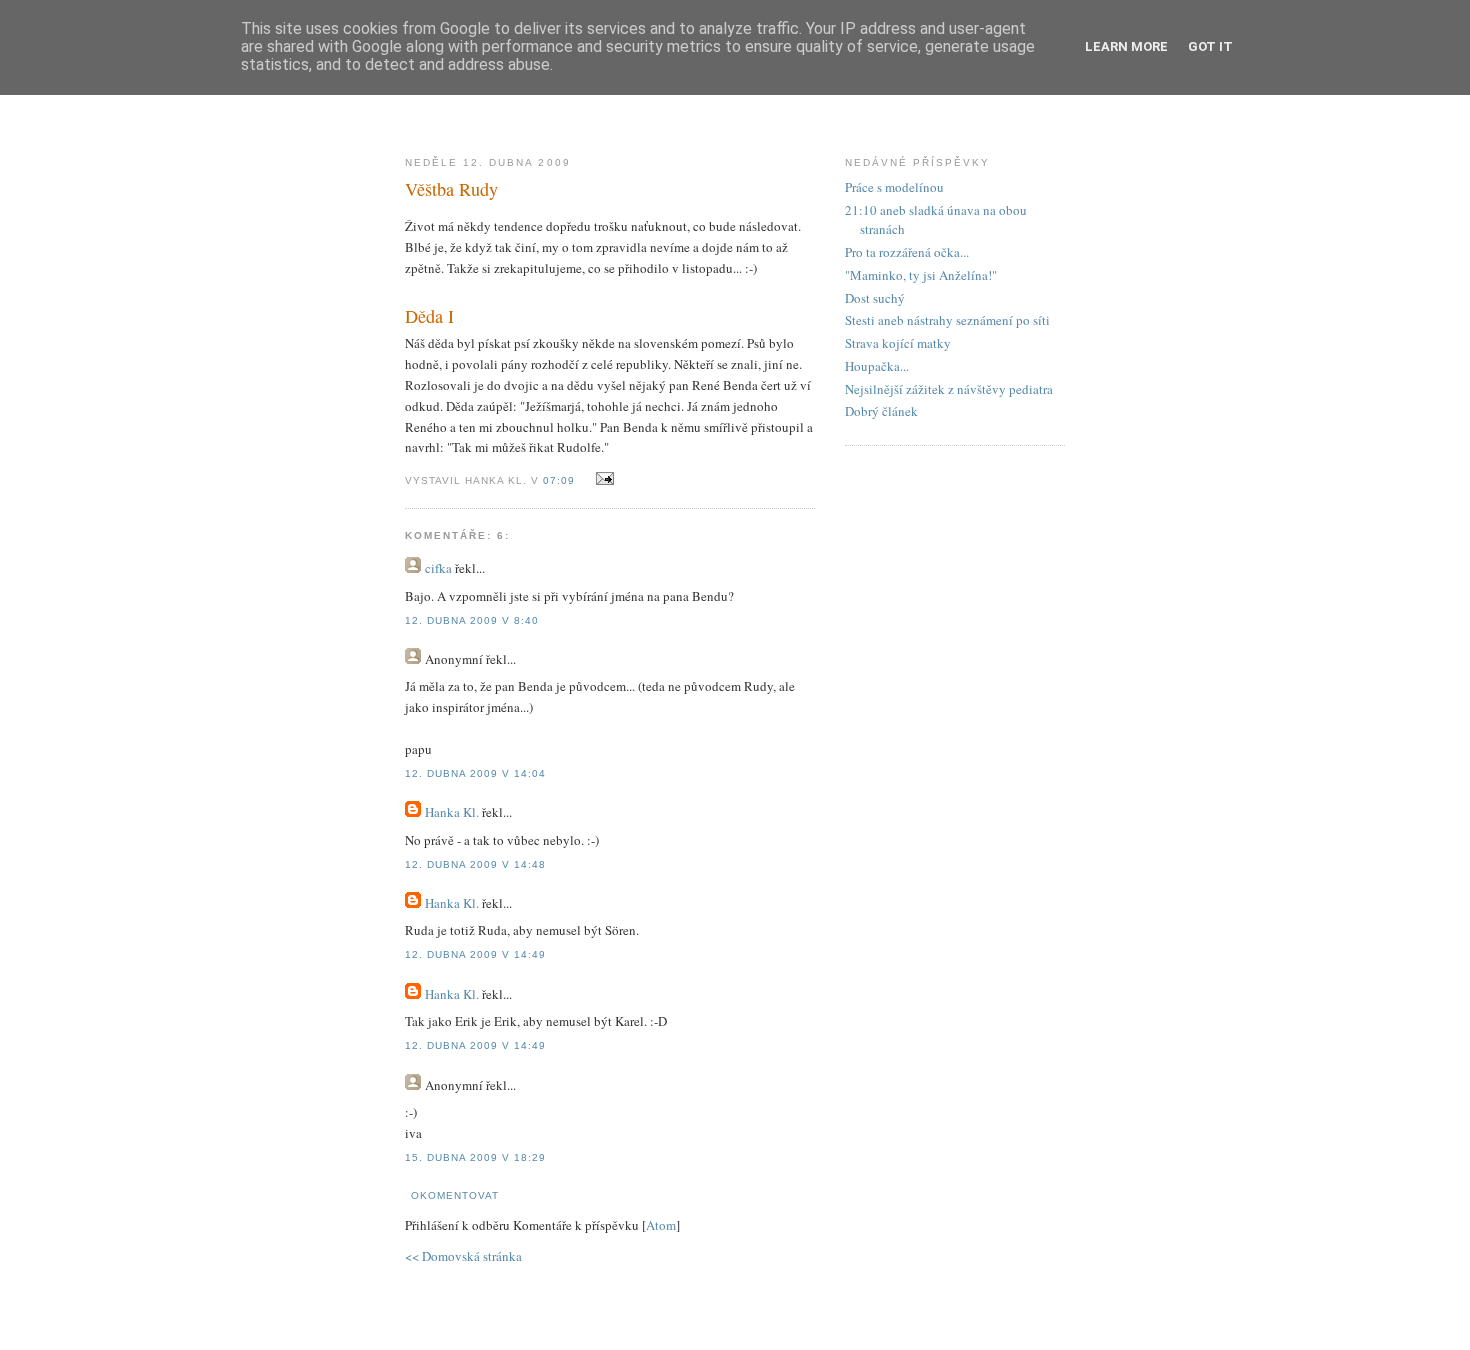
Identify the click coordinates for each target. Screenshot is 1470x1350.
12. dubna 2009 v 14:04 (475, 773)
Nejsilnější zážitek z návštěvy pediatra (949, 389)
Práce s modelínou (894, 187)
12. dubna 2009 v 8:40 (472, 620)
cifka (438, 568)
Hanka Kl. (452, 812)
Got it (1210, 46)
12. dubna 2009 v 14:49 (475, 954)
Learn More (1126, 46)
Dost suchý (875, 298)
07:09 (561, 480)
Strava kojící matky (898, 343)
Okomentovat (455, 1195)
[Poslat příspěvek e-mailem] (601, 479)
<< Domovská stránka (463, 1256)
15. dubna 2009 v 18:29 (475, 1157)
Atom (661, 1225)
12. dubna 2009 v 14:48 (475, 864)
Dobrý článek (881, 411)
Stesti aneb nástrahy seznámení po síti (947, 320)
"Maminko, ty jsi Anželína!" (921, 275)
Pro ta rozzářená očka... (907, 252)
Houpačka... (877, 366)
